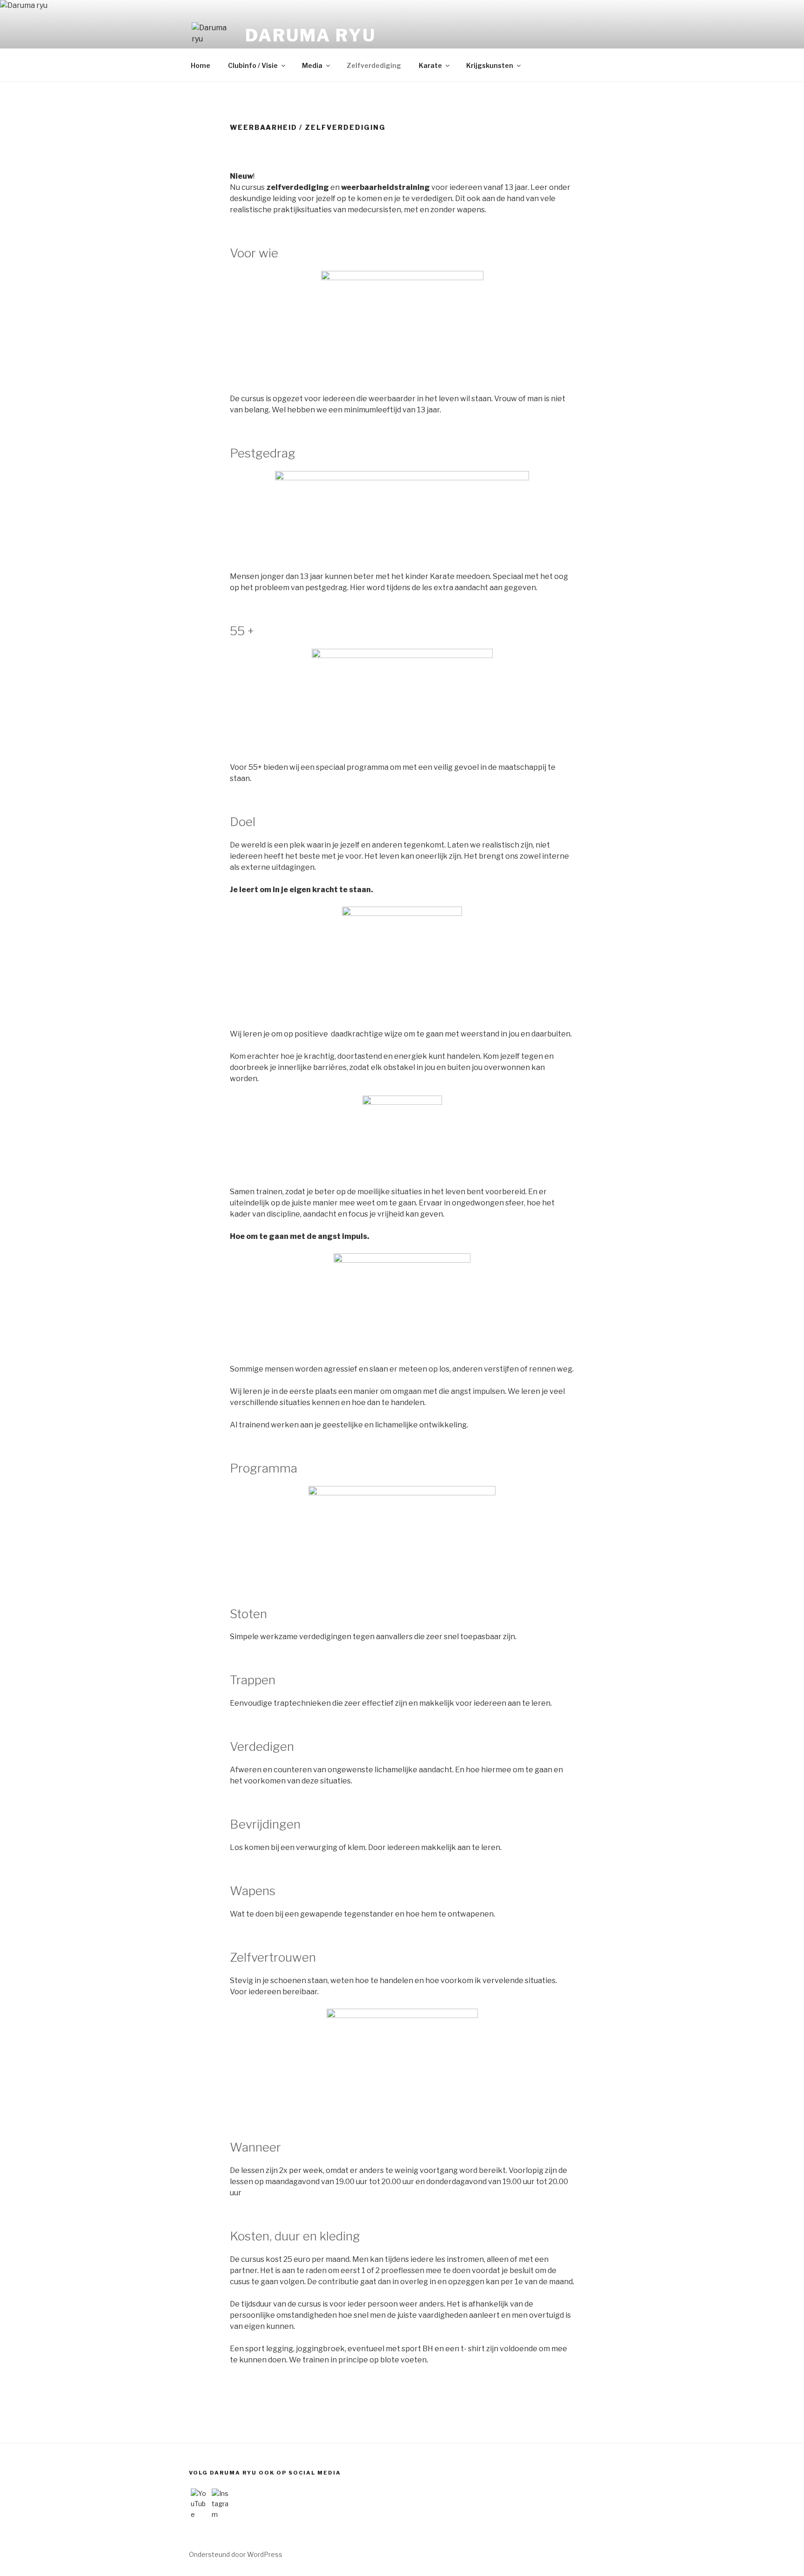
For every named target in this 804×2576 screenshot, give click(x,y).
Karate (430, 65)
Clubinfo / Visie (253, 65)
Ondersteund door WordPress (236, 2554)
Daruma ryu (311, 35)
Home (201, 65)
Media (312, 65)
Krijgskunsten (490, 65)
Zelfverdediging (374, 65)
